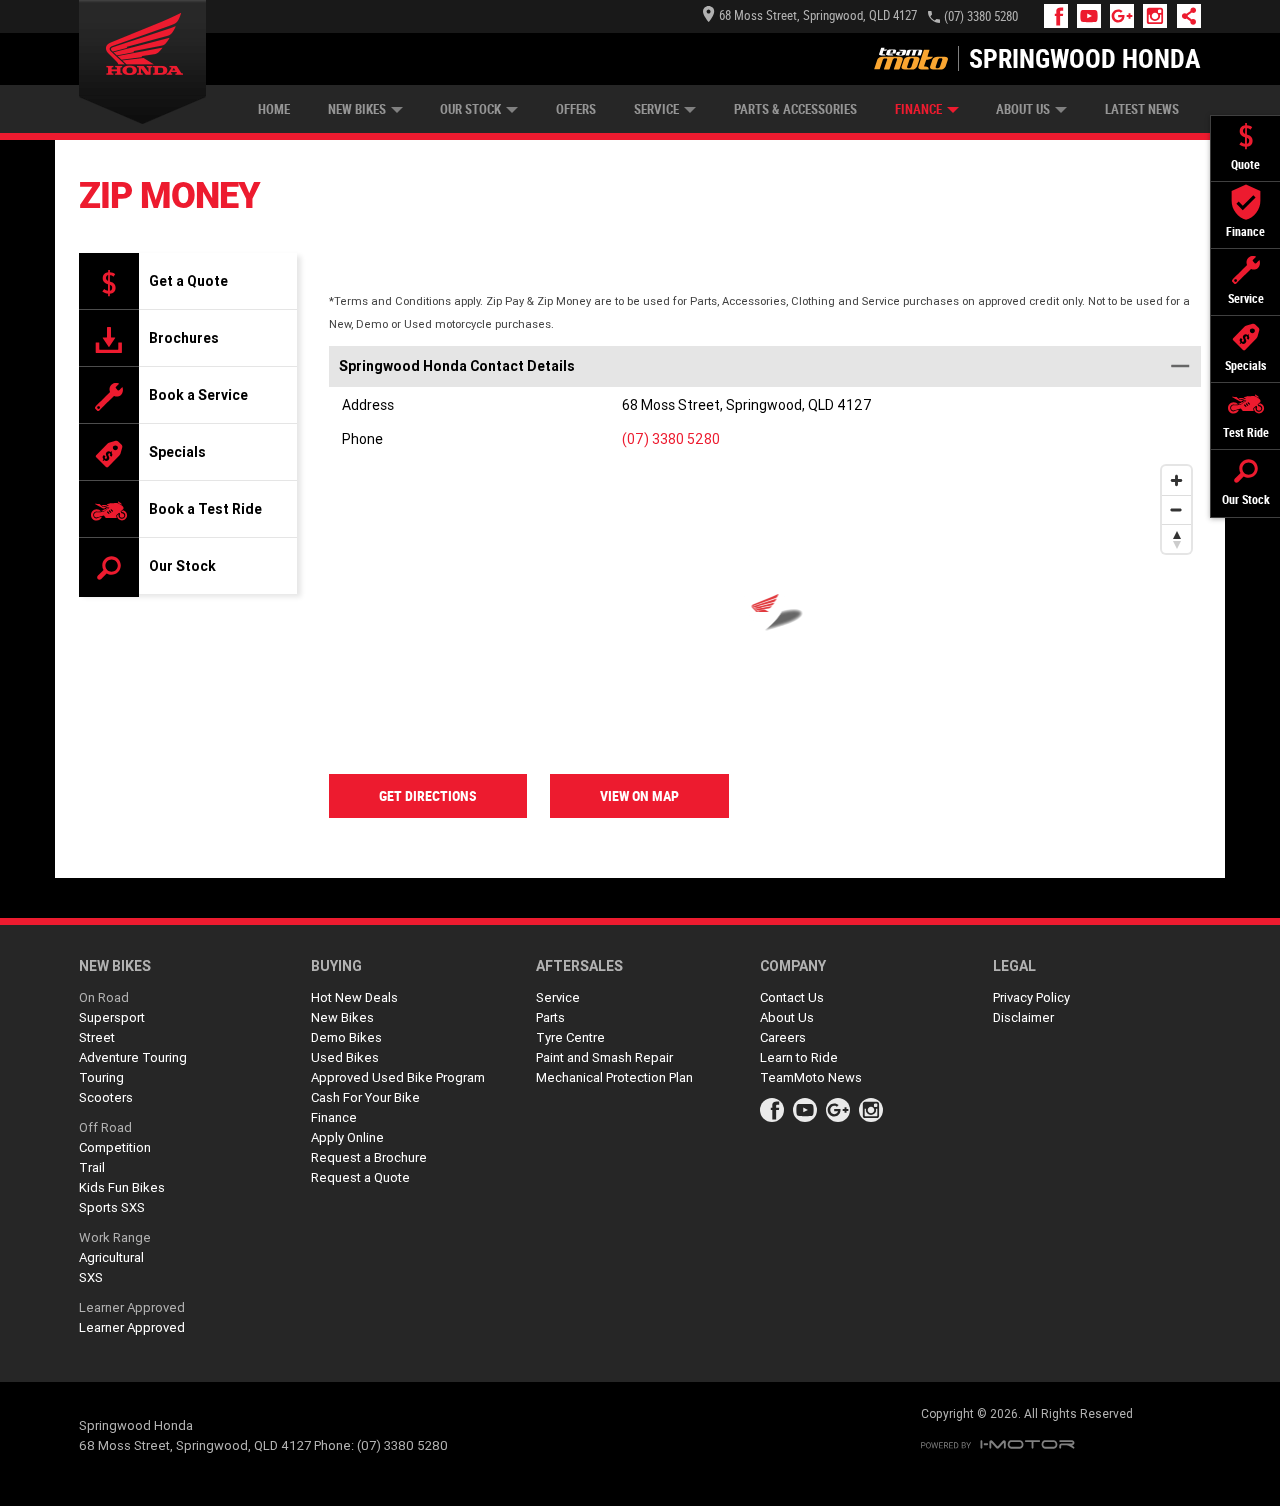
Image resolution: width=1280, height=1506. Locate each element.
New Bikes (357, 109)
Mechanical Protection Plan (614, 1077)
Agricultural (111, 1257)
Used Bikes (345, 1057)
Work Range (115, 1237)
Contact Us (792, 997)
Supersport (112, 1017)
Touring (101, 1077)
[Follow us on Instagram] (1159, 16)
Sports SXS (112, 1207)
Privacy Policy (1031, 997)
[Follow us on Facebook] (1060, 16)
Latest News (1142, 109)
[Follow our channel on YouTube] (1093, 16)
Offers (576, 109)
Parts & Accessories (795, 109)
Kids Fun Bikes (122, 1187)
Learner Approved (132, 1307)
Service (656, 109)
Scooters (106, 1097)
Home (274, 109)
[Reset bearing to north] (1176, 538)
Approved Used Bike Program (398, 1077)
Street (97, 1037)
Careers (783, 1037)
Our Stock (470, 109)
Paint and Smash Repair (604, 1057)
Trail (92, 1167)
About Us (1023, 109)
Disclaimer (1023, 1017)
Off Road (105, 1127)
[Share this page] (1184, 16)
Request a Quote (360, 1177)
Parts (550, 1017)
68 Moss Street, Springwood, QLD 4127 (818, 15)
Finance (918, 109)
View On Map (639, 796)
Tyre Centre (570, 1037)
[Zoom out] (1176, 509)
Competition (115, 1147)
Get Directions (428, 796)
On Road (104, 997)
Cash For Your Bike (365, 1097)
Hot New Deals (354, 997)
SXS (91, 1277)
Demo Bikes (346, 1037)
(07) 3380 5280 (981, 16)
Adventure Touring (133, 1057)
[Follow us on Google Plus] (1126, 16)
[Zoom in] (1176, 480)
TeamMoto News (811, 1077)
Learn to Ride (799, 1057)
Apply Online (347, 1137)
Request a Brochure (369, 1157)
